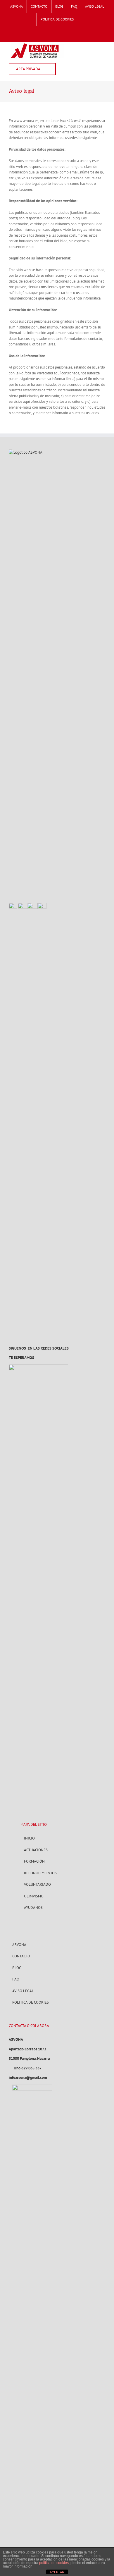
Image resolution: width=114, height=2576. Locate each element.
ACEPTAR (57, 2572)
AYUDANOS (33, 1908)
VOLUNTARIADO (37, 1884)
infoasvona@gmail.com (28, 2077)
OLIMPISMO (34, 1896)
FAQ (16, 1979)
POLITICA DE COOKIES (31, 2002)
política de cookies (54, 2563)
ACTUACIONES (36, 1850)
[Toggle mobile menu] (103, 45)
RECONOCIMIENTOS (40, 1873)
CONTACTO (21, 1956)
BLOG (17, 1968)
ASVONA (19, 1945)
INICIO (29, 1838)
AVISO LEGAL (23, 1991)
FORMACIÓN (34, 1861)
